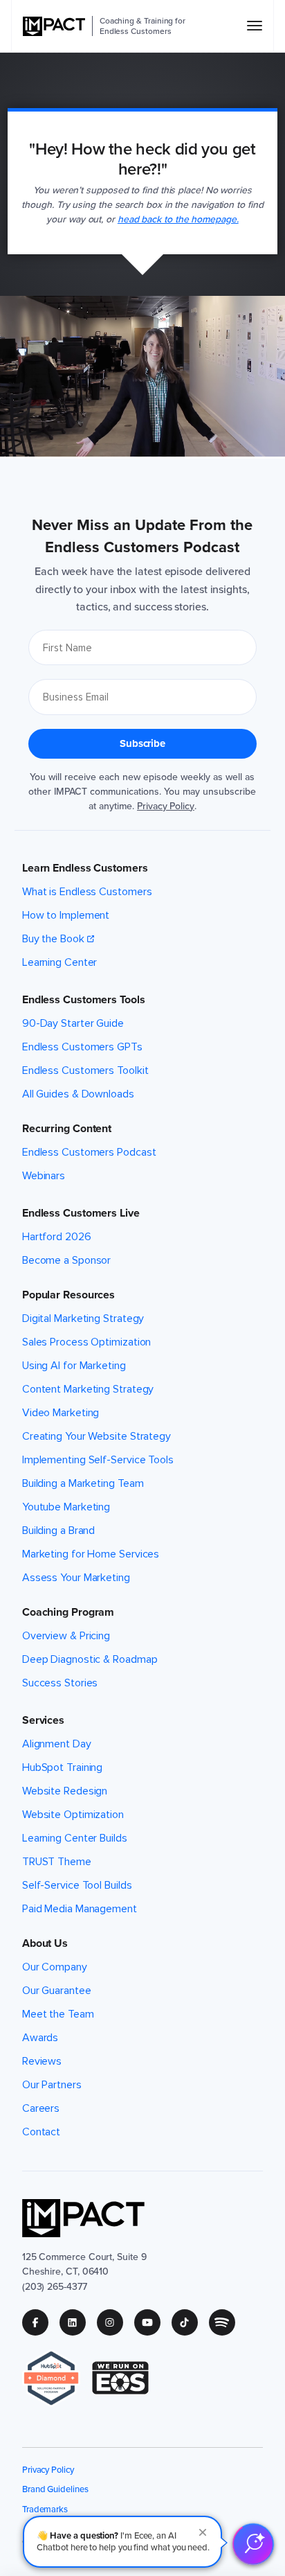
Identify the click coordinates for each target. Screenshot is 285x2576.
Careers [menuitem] (41, 2108)
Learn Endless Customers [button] (85, 868)
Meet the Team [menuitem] (58, 2014)
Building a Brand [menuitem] (58, 1530)
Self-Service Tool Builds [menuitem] (77, 1885)
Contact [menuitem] (41, 2132)
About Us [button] (45, 1943)
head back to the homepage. (178, 219)
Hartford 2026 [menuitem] (57, 1237)
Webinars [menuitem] (44, 1176)
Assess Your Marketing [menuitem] (76, 1578)
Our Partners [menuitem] (52, 2085)
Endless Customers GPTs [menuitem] (82, 1047)
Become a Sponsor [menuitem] (66, 1260)
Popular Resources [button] (68, 1295)
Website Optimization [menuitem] (73, 1815)
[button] (122, 2542)
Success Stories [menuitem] (60, 1683)
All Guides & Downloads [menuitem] (78, 1094)
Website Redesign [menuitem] (65, 1791)
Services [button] (43, 1720)
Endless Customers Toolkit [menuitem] (85, 1070)
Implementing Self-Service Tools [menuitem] (98, 1460)
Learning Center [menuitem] (60, 962)
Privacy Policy (166, 806)
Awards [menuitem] (40, 2038)
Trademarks (45, 2509)
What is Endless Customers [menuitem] (87, 892)
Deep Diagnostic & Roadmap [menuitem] (90, 1659)
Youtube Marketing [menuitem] (66, 1507)
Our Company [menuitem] (55, 1967)
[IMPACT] (54, 26)
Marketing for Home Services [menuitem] (91, 1554)
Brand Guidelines (55, 2489)
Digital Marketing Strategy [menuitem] (83, 1318)
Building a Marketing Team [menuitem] (83, 1483)
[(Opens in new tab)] (57, 2378)
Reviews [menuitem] (42, 2061)
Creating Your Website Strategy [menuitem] (96, 1436)
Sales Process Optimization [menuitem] (87, 1342)
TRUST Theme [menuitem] (57, 1862)
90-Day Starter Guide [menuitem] (73, 1023)
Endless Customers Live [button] (81, 1213)
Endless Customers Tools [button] (84, 1000)
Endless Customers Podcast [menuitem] (89, 1152)
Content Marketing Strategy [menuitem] (88, 1389)
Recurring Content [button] (67, 1129)
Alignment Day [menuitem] (57, 1744)
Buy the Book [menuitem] (53, 939)
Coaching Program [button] (68, 1612)
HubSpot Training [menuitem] (62, 1767)
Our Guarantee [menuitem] (57, 1991)
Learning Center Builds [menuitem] (75, 1838)
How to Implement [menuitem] (66, 915)
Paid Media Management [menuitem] (80, 1909)
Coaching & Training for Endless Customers (142, 26)
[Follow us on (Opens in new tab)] (41, 2322)
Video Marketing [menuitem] (61, 1413)
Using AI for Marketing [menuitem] (74, 1366)
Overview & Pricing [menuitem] (66, 1636)
